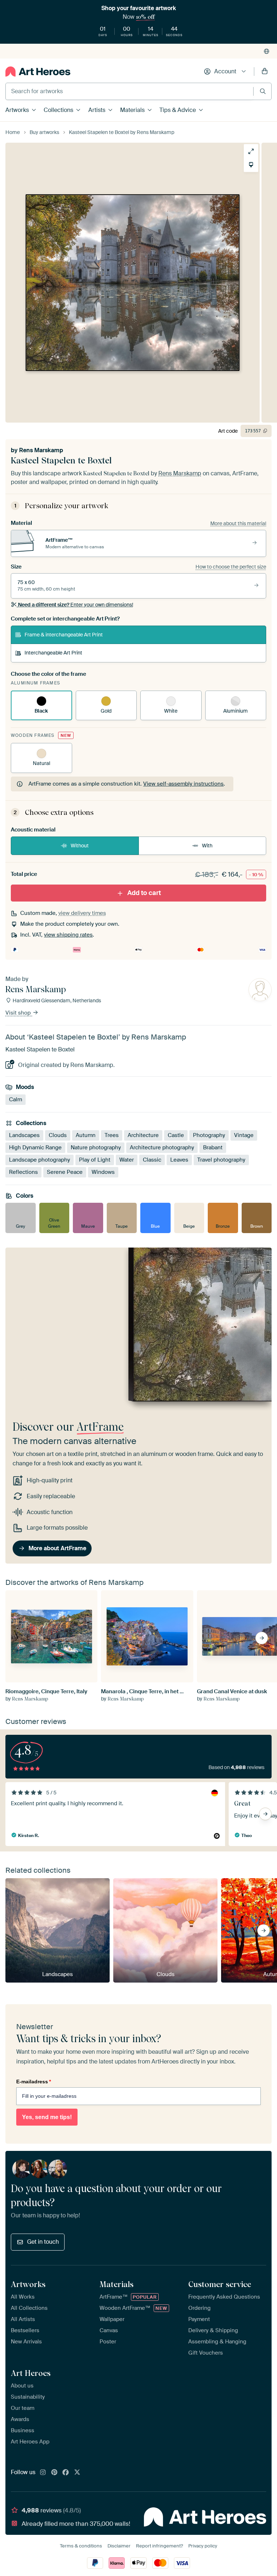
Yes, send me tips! (47, 2117)
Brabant (213, 1147)
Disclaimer (119, 2546)
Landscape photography (39, 1160)
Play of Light (95, 1160)
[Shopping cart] (265, 72)
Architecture (143, 1135)
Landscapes (24, 1135)
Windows (103, 1172)
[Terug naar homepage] (38, 72)
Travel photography (221, 1160)
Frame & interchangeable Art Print (64, 635)
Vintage (244, 1135)
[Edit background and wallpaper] (251, 165)
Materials (132, 110)
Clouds (58, 1135)
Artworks (17, 110)
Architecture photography (162, 1147)
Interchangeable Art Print (53, 653)
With (207, 846)
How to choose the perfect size (231, 567)
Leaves (179, 1160)
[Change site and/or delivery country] (267, 51)
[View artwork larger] (251, 151)
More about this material (238, 523)
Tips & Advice (178, 110)
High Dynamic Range (35, 1147)
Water (127, 1160)
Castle (176, 1135)
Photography (209, 1135)
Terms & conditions (81, 2546)
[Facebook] (66, 2473)
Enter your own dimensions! (76, 605)
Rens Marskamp (41, 450)
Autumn (86, 1135)
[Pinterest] (54, 2473)
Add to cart (144, 893)
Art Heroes (31, 2373)
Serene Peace (65, 1172)
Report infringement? (159, 2546)
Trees (112, 1135)
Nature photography (96, 1147)
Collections (58, 110)
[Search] (263, 91)
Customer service (220, 2284)
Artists (97, 110)
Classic (152, 1160)
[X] (77, 2473)
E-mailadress (34, 2082)
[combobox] (129, 91)
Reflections (23, 1172)
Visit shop (19, 1013)
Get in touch (43, 2242)
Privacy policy (203, 2546)
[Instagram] (43, 2473)
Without (80, 846)
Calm (16, 1099)
